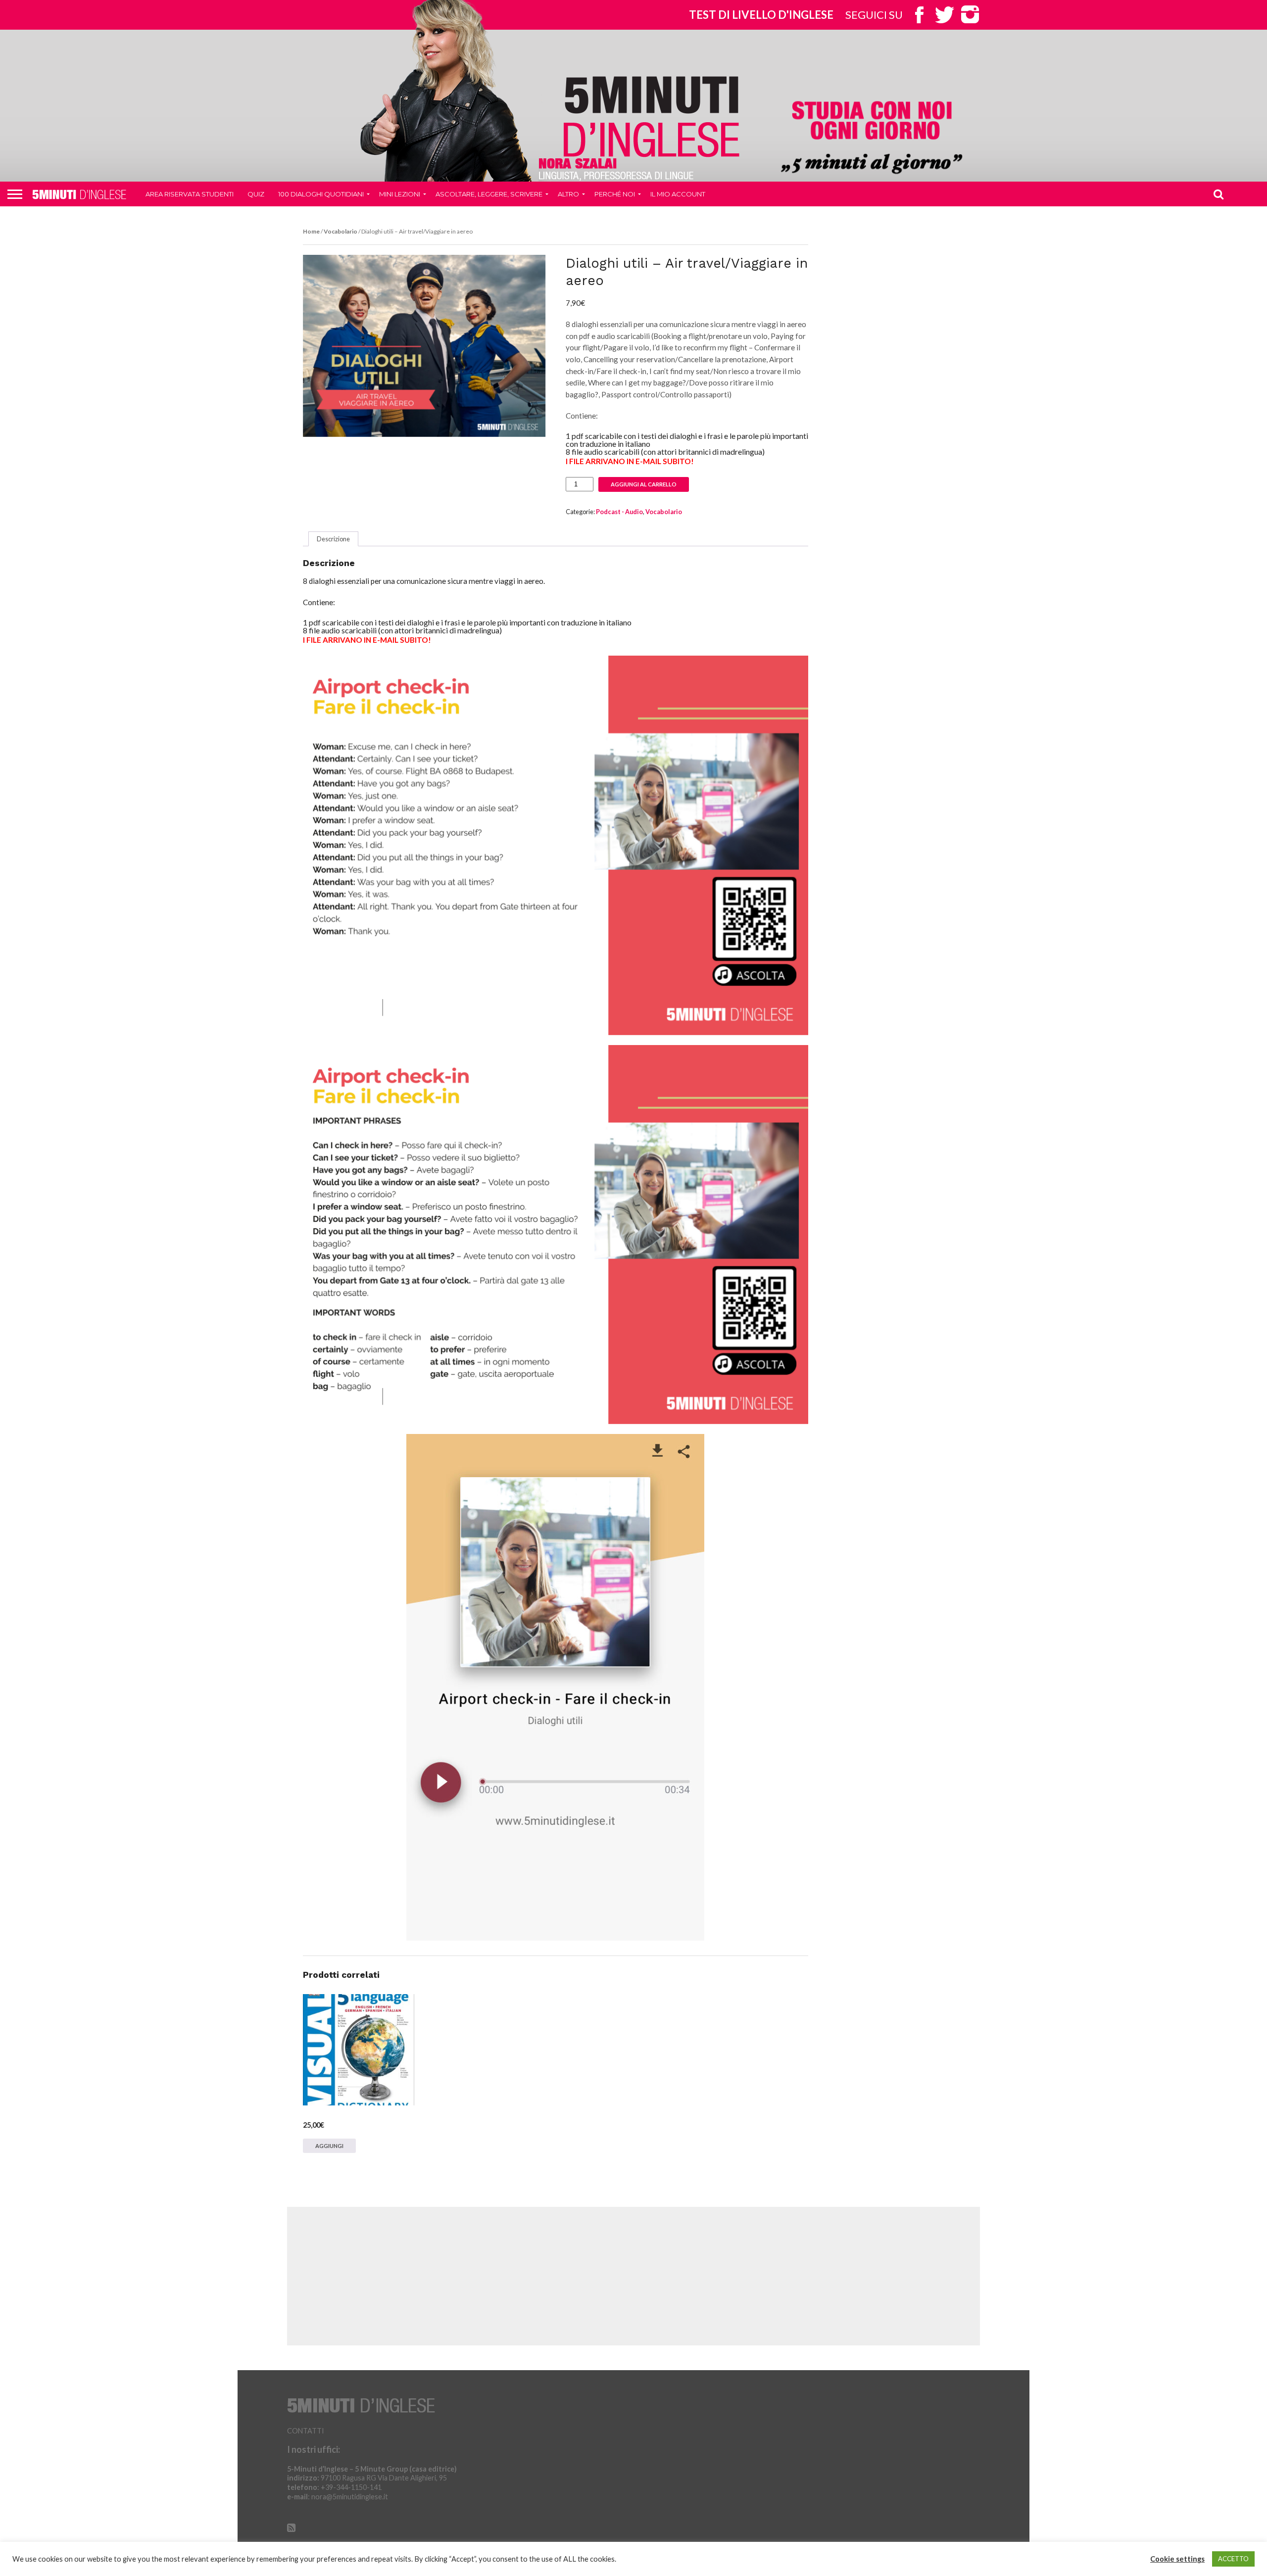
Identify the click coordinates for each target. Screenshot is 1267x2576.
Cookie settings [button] (1177, 2559)
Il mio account (678, 194)
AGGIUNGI (329, 2146)
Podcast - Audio (619, 512)
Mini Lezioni (400, 194)
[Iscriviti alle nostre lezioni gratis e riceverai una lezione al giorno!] (872, 139)
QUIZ (256, 194)
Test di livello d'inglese (761, 15)
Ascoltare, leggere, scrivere (489, 194)
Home (311, 231)
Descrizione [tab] (333, 539)
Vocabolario (341, 231)
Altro (568, 194)
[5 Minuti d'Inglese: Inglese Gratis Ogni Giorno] (652, 116)
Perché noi (615, 194)
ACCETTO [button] (1233, 2559)
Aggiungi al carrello (644, 484)
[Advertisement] (633, 2276)
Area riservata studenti (190, 194)
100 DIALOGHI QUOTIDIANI (321, 194)
